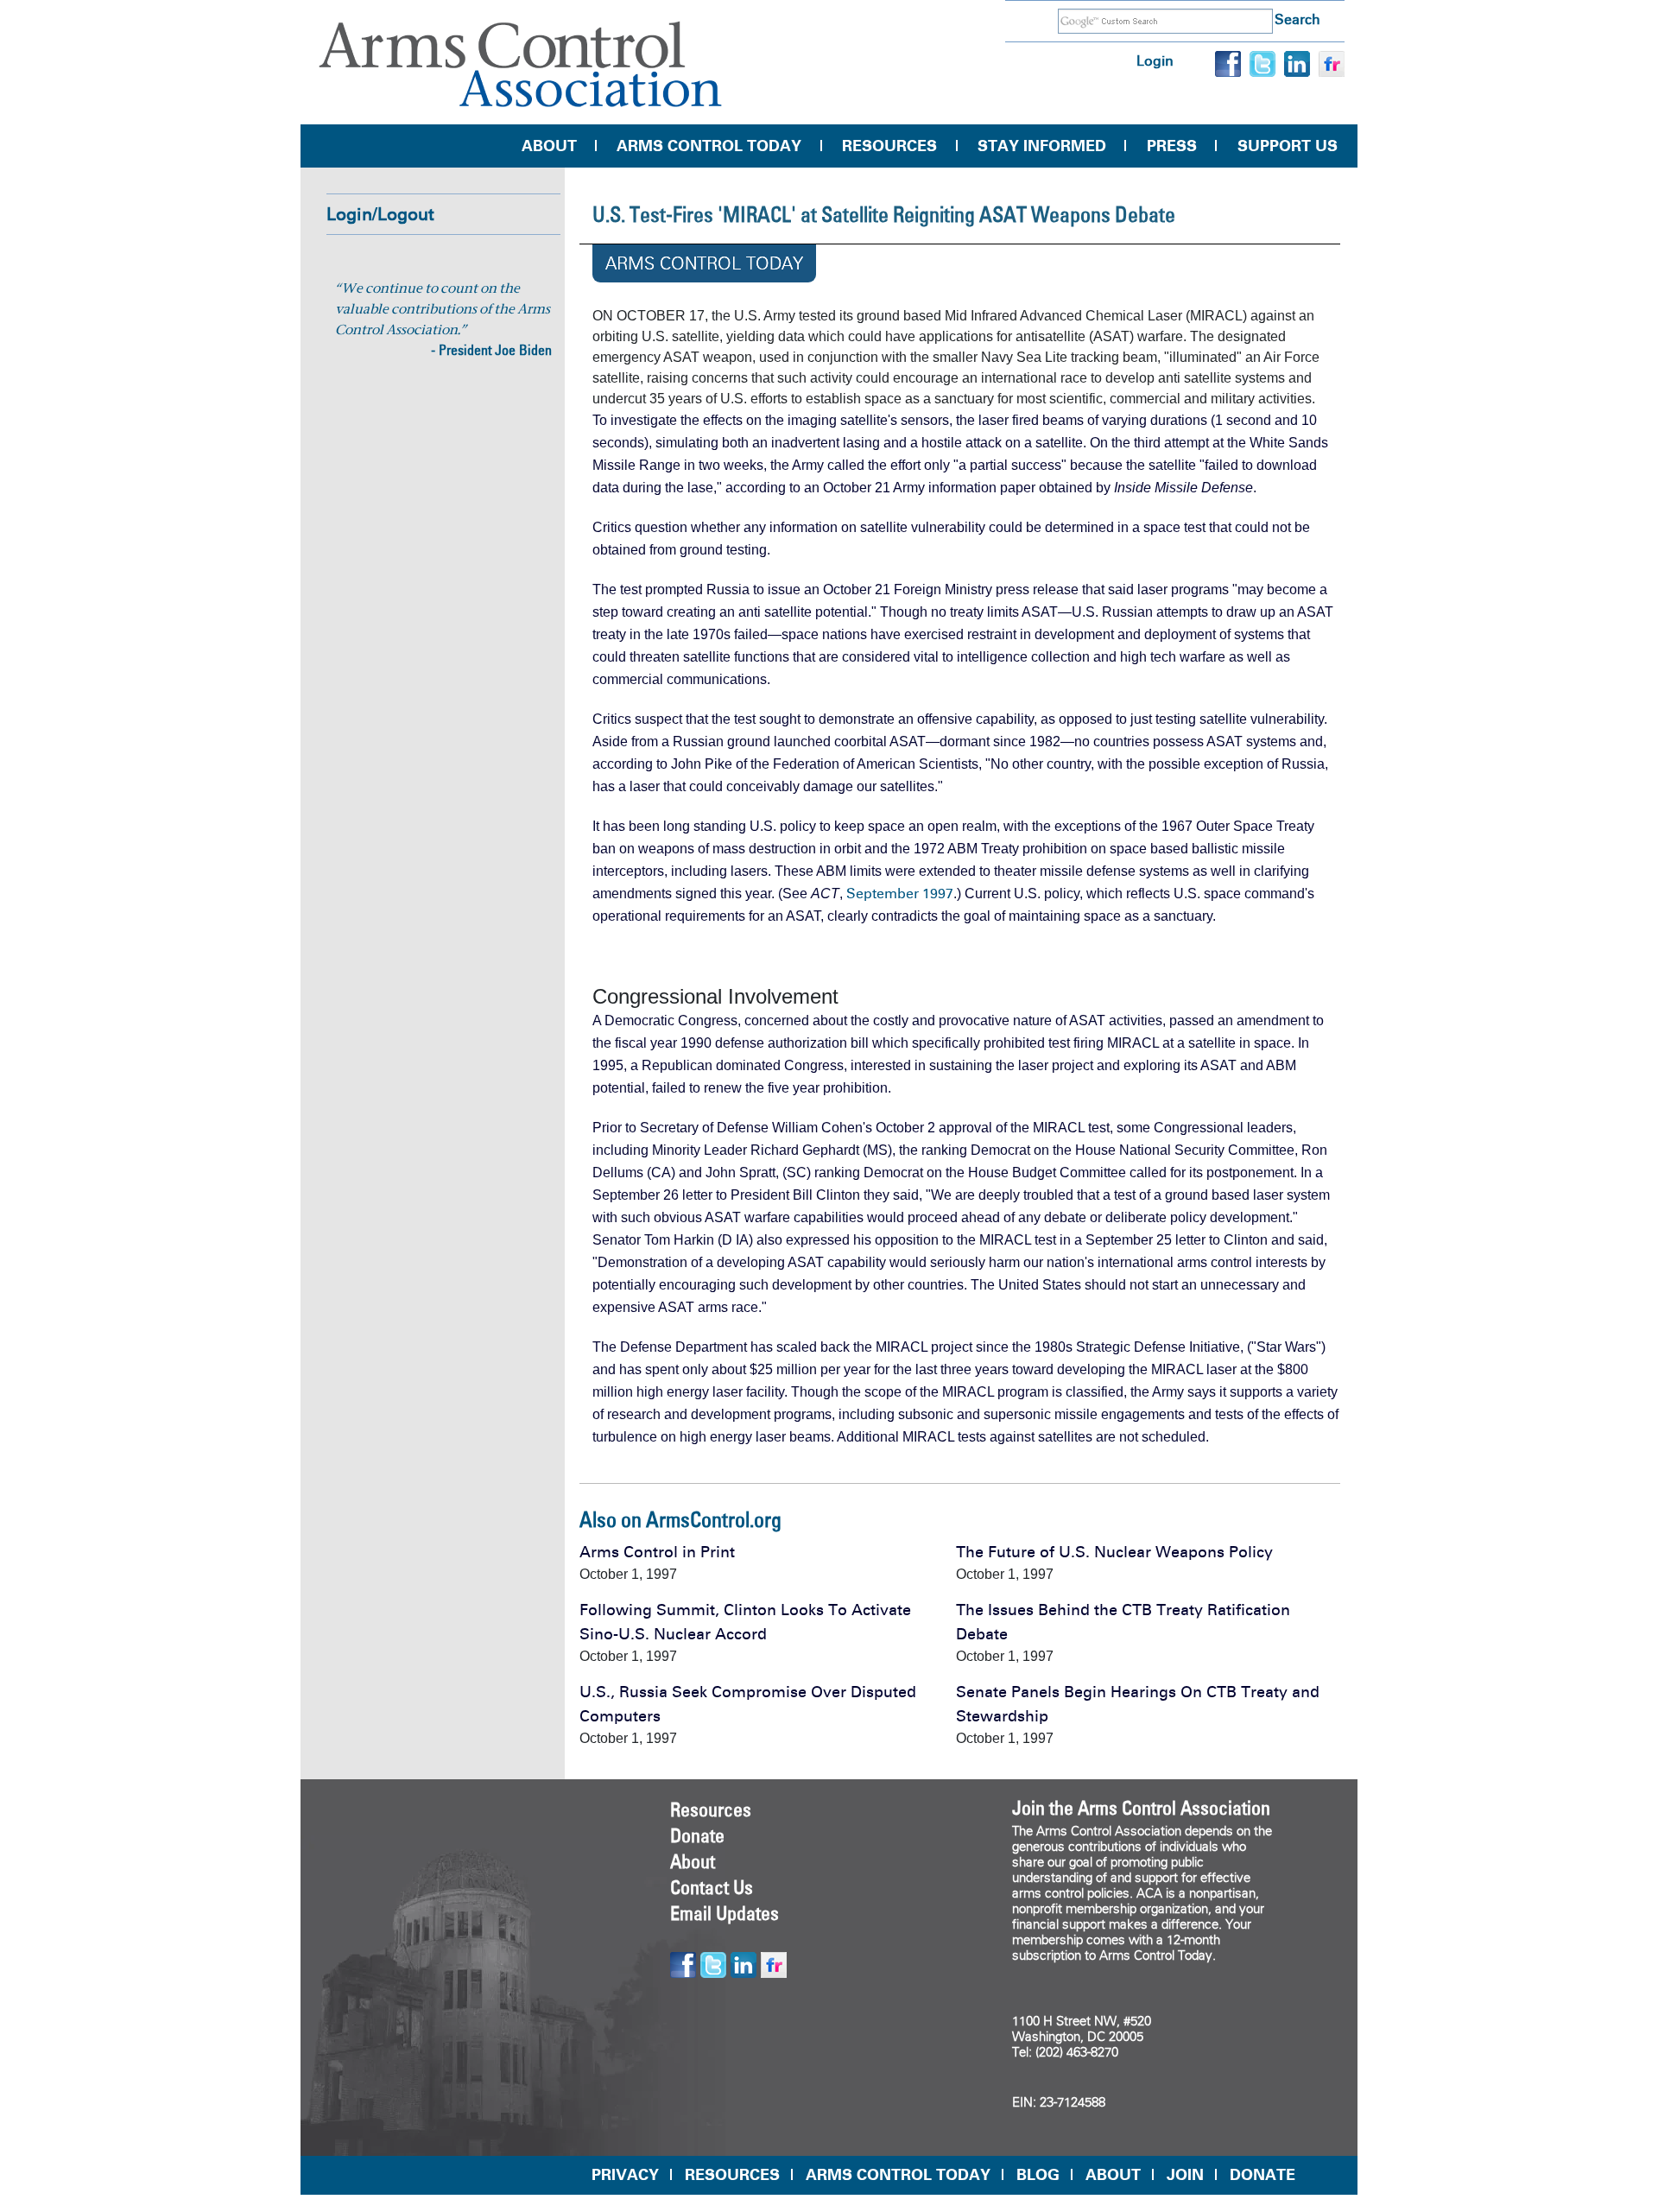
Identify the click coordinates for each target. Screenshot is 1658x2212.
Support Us (1288, 146)
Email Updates (725, 1913)
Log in (1155, 61)
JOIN (1185, 2175)
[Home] (521, 64)
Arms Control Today (709, 146)
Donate (697, 1835)
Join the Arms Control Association (1141, 1808)
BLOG (1038, 2175)
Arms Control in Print (657, 1552)
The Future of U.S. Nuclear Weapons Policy (1114, 1552)
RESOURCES (732, 2175)
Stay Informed (1042, 146)
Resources (889, 146)
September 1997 (900, 894)
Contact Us (712, 1887)
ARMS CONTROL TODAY (898, 2175)
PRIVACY (625, 2175)
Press (1172, 146)
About (549, 146)
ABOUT (1113, 2175)
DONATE (1262, 2175)
